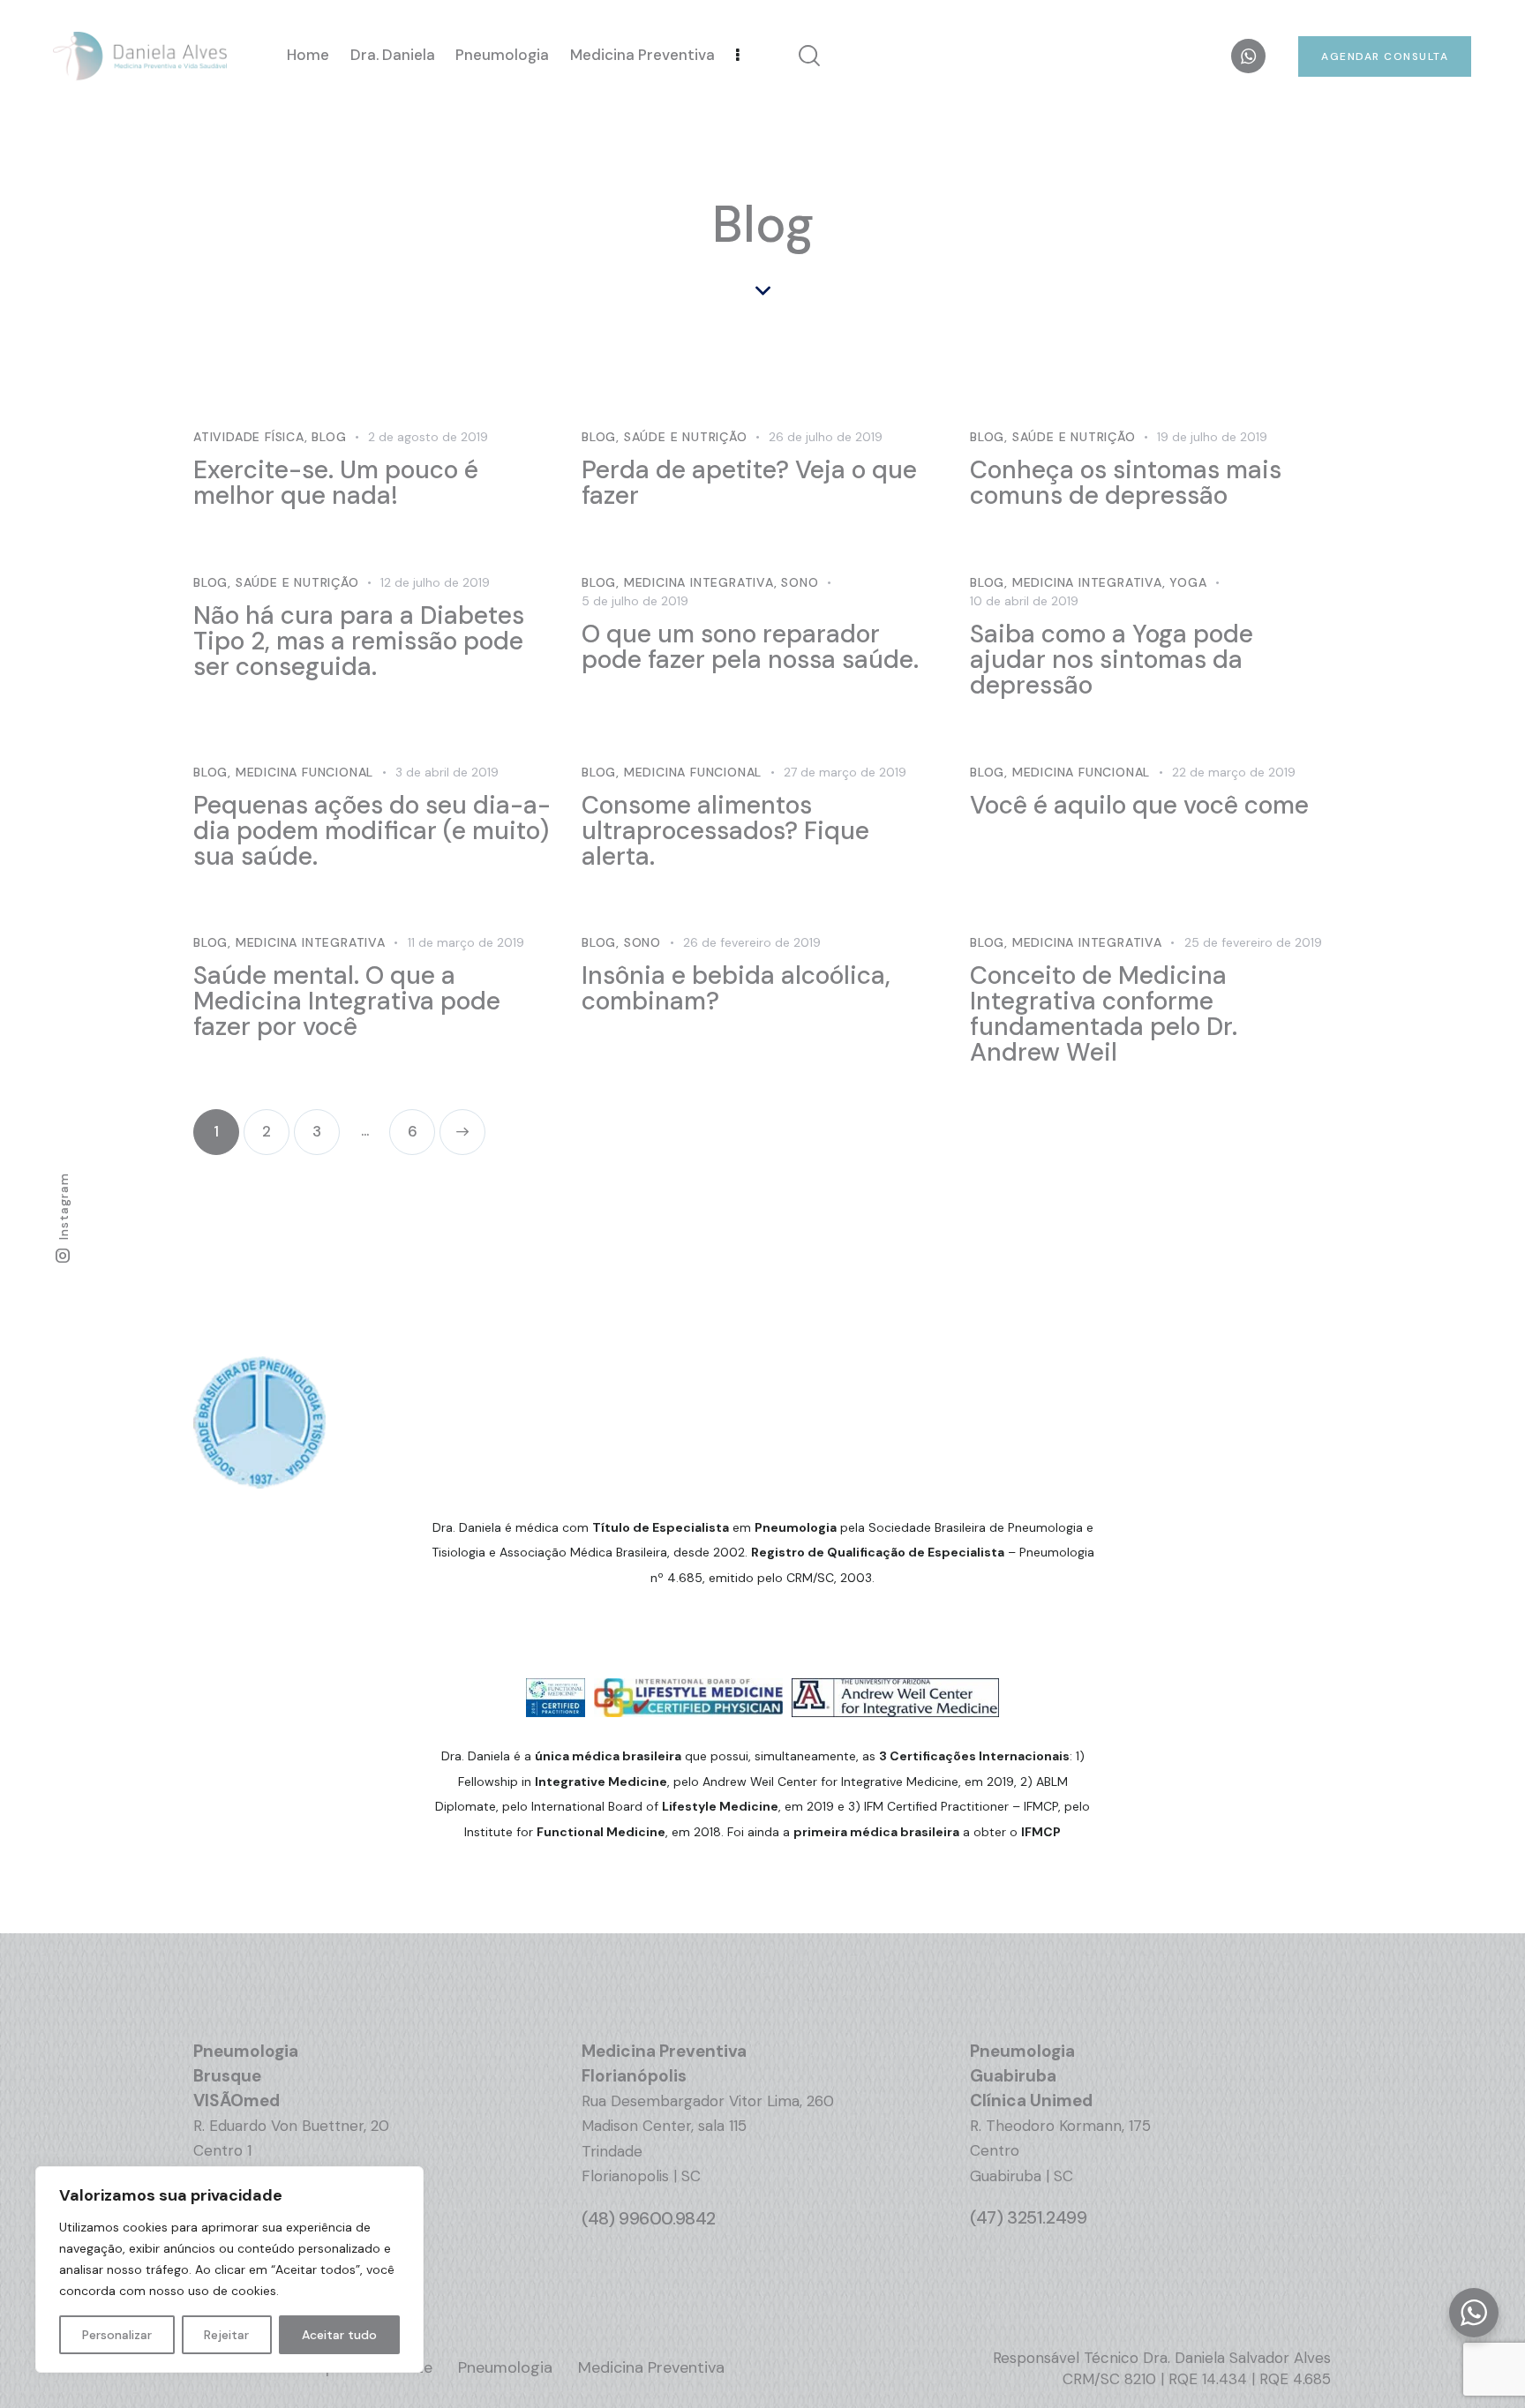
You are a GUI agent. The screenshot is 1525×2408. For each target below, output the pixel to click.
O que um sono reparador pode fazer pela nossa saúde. (750, 647)
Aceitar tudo (339, 2335)
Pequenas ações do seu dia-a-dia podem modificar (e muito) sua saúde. (372, 831)
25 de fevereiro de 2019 (1253, 942)
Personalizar (117, 2335)
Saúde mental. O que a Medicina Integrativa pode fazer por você (347, 1001)
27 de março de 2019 (845, 772)
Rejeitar (226, 2335)
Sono (800, 582)
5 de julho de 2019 (635, 601)
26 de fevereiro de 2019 (752, 942)
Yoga (1188, 582)
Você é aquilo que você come (1139, 805)
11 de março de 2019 (466, 942)
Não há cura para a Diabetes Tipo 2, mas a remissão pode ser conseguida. (359, 641)
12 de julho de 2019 (435, 582)
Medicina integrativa (699, 582)
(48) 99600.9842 (649, 2218)
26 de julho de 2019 (826, 437)
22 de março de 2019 (1234, 772)
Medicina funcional (304, 772)
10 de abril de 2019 (1024, 601)
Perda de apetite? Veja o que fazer (749, 483)
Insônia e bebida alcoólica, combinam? (736, 988)
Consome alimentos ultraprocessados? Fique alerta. (725, 831)
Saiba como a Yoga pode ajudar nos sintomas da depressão (1112, 660)
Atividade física (249, 437)
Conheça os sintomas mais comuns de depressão (1126, 483)
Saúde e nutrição (686, 437)
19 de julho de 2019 (1212, 437)
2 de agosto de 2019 (428, 437)
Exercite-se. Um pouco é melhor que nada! (336, 483)
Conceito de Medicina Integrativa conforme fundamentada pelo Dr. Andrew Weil (1104, 1014)
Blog (329, 437)
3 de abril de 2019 (447, 772)
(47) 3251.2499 (1028, 2217)
